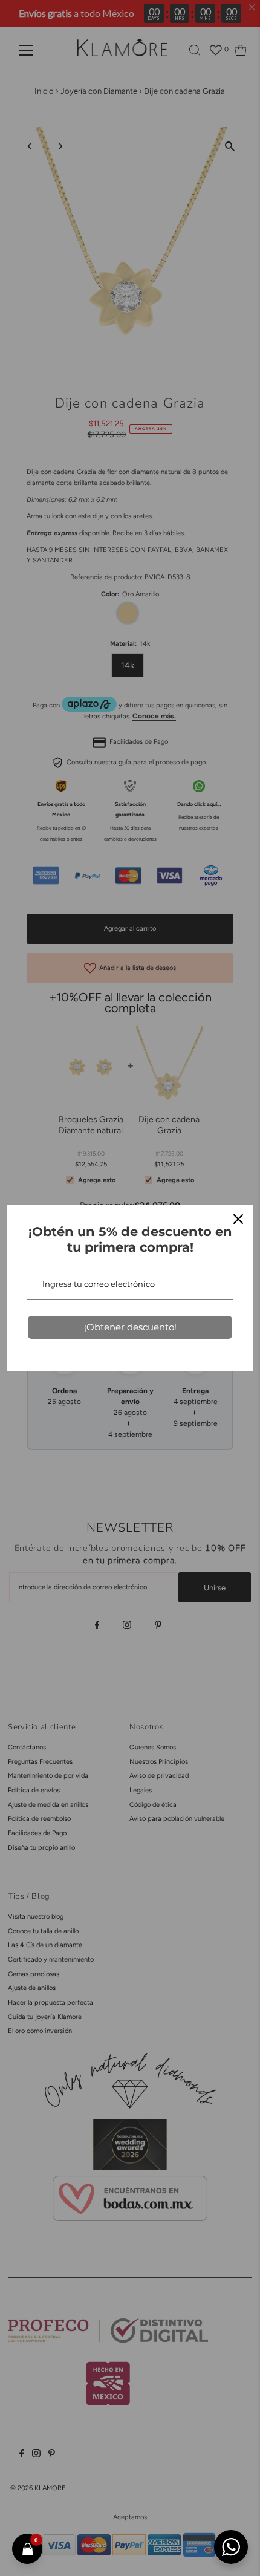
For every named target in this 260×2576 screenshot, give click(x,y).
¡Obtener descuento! (130, 1327)
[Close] (238, 1219)
